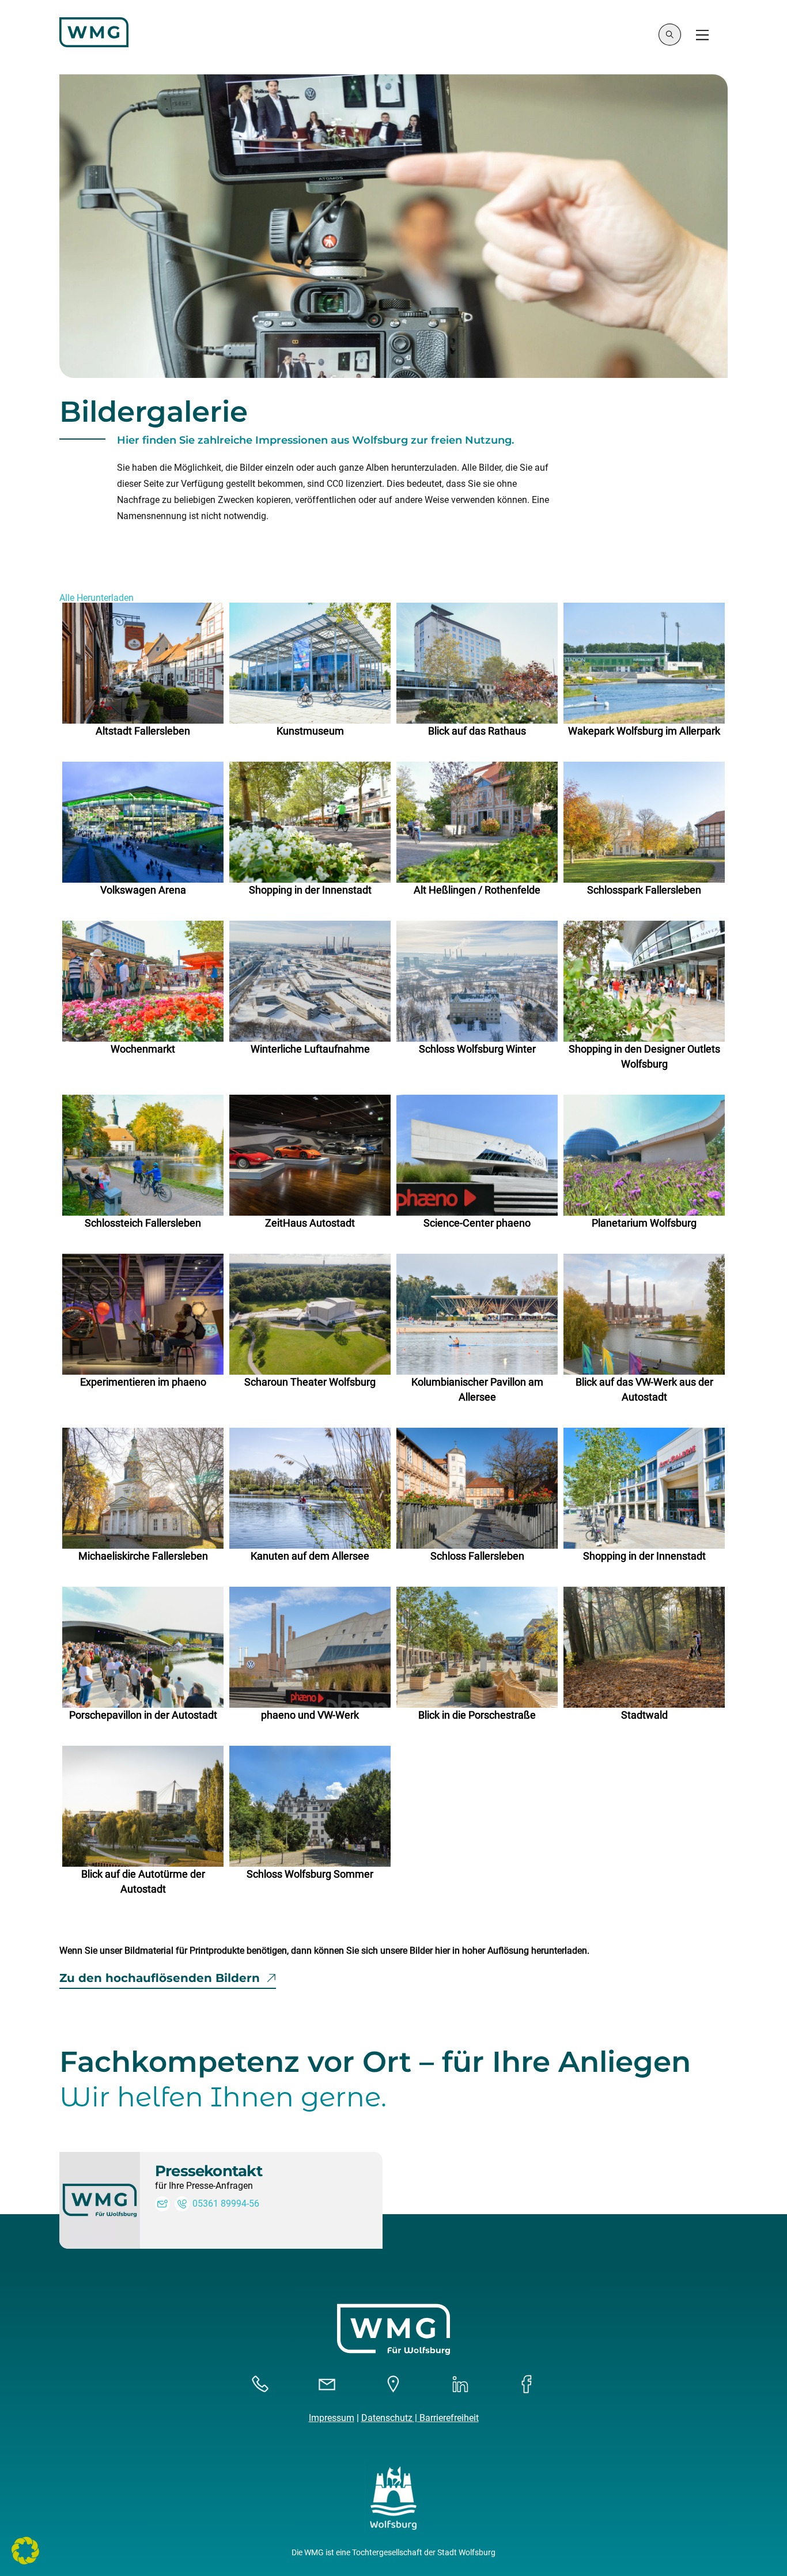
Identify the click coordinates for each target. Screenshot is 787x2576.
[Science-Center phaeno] (477, 1155)
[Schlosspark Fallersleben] (644, 822)
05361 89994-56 (226, 2204)
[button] (25, 2551)
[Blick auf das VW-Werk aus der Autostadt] (644, 1314)
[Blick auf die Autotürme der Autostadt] (143, 1806)
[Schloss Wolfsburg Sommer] (310, 1806)
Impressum (332, 2418)
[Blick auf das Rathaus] (477, 663)
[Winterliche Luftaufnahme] (310, 981)
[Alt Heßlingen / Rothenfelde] (477, 822)
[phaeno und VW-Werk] (310, 1647)
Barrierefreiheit (449, 2418)
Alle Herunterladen (97, 598)
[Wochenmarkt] (143, 981)
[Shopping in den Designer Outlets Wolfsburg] (644, 981)
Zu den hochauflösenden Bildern (160, 1978)
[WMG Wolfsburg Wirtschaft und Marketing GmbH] (94, 42)
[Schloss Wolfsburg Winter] (477, 981)
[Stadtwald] (644, 1647)
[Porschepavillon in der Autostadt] (143, 1647)
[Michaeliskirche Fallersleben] (143, 1488)
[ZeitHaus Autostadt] (310, 1155)
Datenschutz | (390, 2418)
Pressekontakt (209, 2171)
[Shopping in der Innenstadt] (310, 822)
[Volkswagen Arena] (143, 822)
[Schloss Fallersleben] (477, 1488)
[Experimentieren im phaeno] (143, 1314)
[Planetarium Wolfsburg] (644, 1155)
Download (211, 704)
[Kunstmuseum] (310, 663)
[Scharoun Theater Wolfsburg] (310, 1314)
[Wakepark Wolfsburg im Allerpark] (644, 663)
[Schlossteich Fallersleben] (143, 1155)
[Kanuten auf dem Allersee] (310, 1488)
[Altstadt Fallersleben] (143, 663)
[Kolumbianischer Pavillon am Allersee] (477, 1314)
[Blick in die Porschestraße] (477, 1647)
